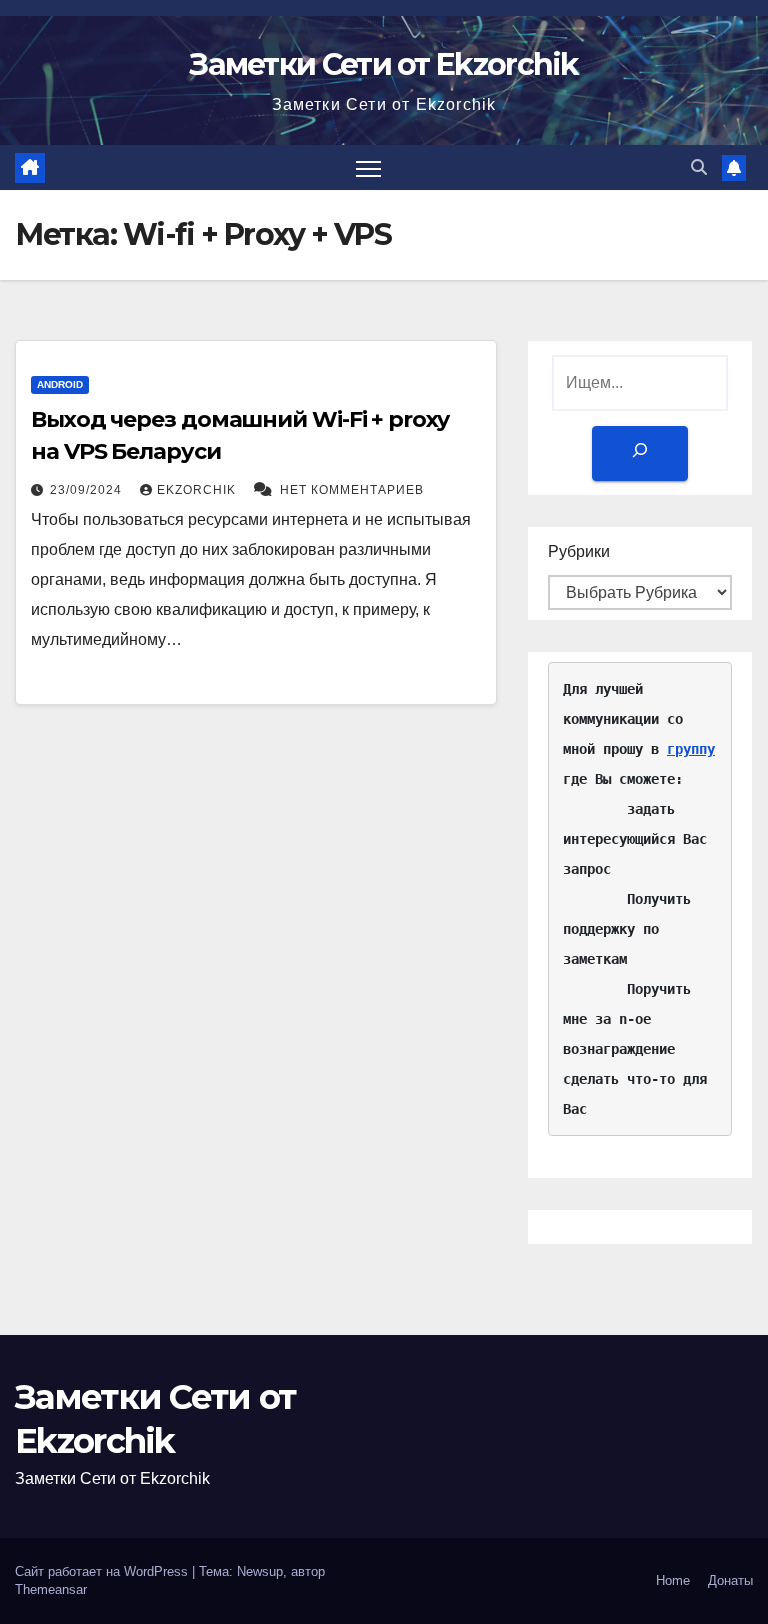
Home (673, 1580)
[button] (699, 167)
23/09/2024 (88, 490)
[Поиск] (640, 453)
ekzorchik (198, 490)
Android (60, 384)
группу (691, 749)
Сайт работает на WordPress (103, 1571)
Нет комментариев (352, 490)
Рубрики (579, 551)
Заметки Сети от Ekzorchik (384, 64)
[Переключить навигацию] (368, 167)
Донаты (730, 1580)
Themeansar (51, 1589)
